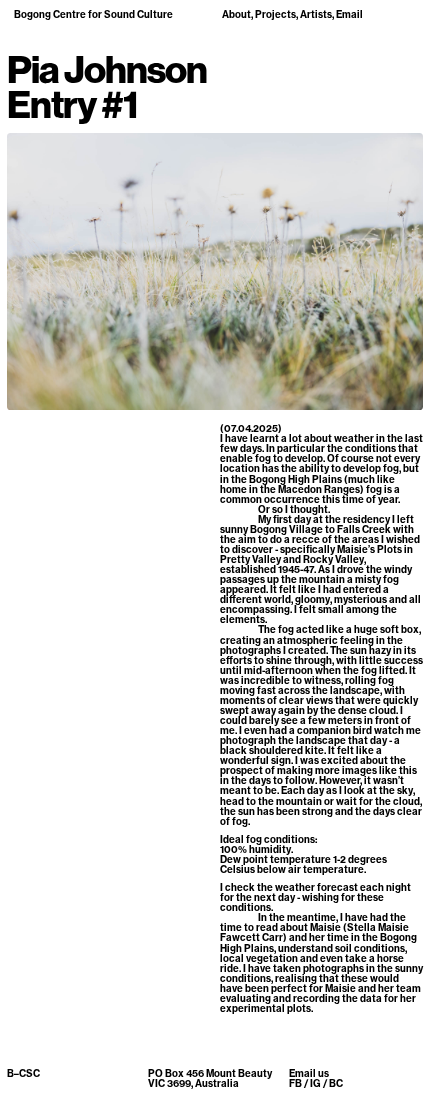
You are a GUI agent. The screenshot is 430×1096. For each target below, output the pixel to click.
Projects (275, 14)
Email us (309, 1073)
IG (315, 1083)
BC (336, 1083)
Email (349, 14)
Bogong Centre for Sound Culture (93, 14)
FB (295, 1083)
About (236, 14)
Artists (316, 14)
